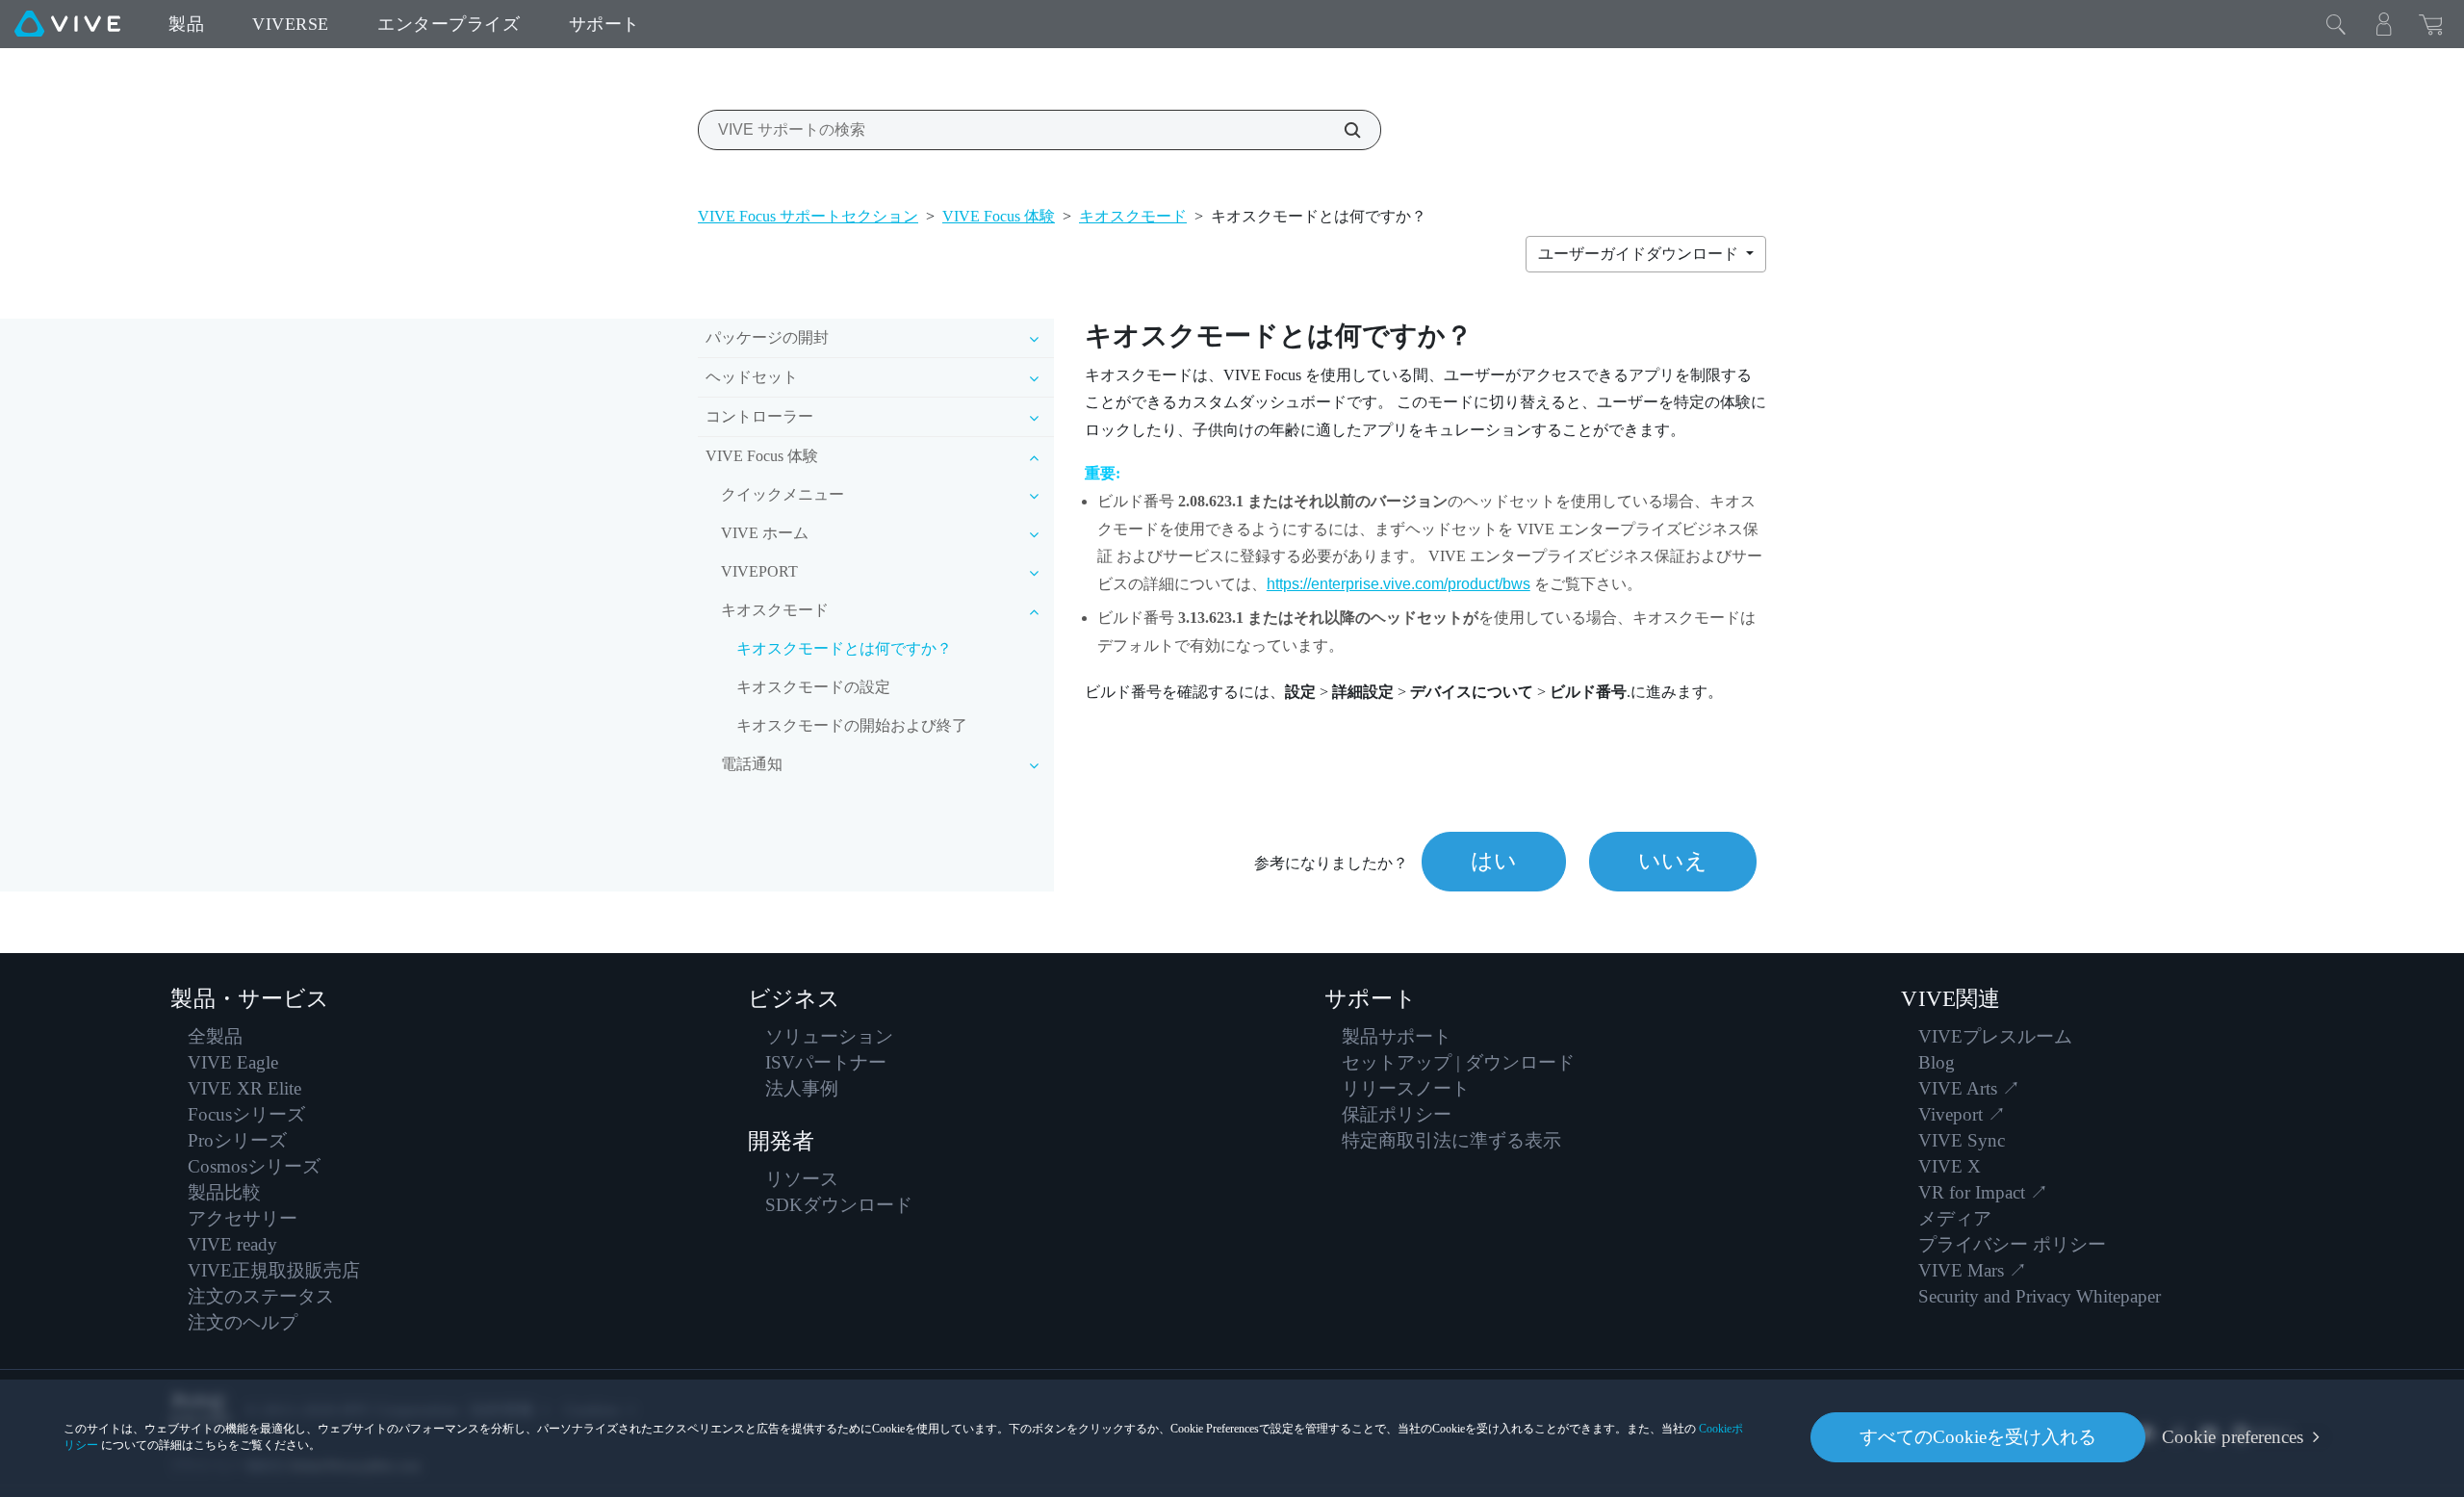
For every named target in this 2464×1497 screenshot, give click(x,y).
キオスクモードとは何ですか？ (844, 648)
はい (1494, 861)
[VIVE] (67, 24)
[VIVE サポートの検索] (1342, 130)
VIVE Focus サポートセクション (808, 216)
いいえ (1673, 861)
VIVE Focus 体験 (999, 216)
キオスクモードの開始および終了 (852, 725)
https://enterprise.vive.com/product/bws (1399, 584)
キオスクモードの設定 (813, 687)
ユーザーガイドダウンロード (1640, 254)
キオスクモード (1133, 216)
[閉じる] (2336, 24)
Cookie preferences (2233, 1437)
